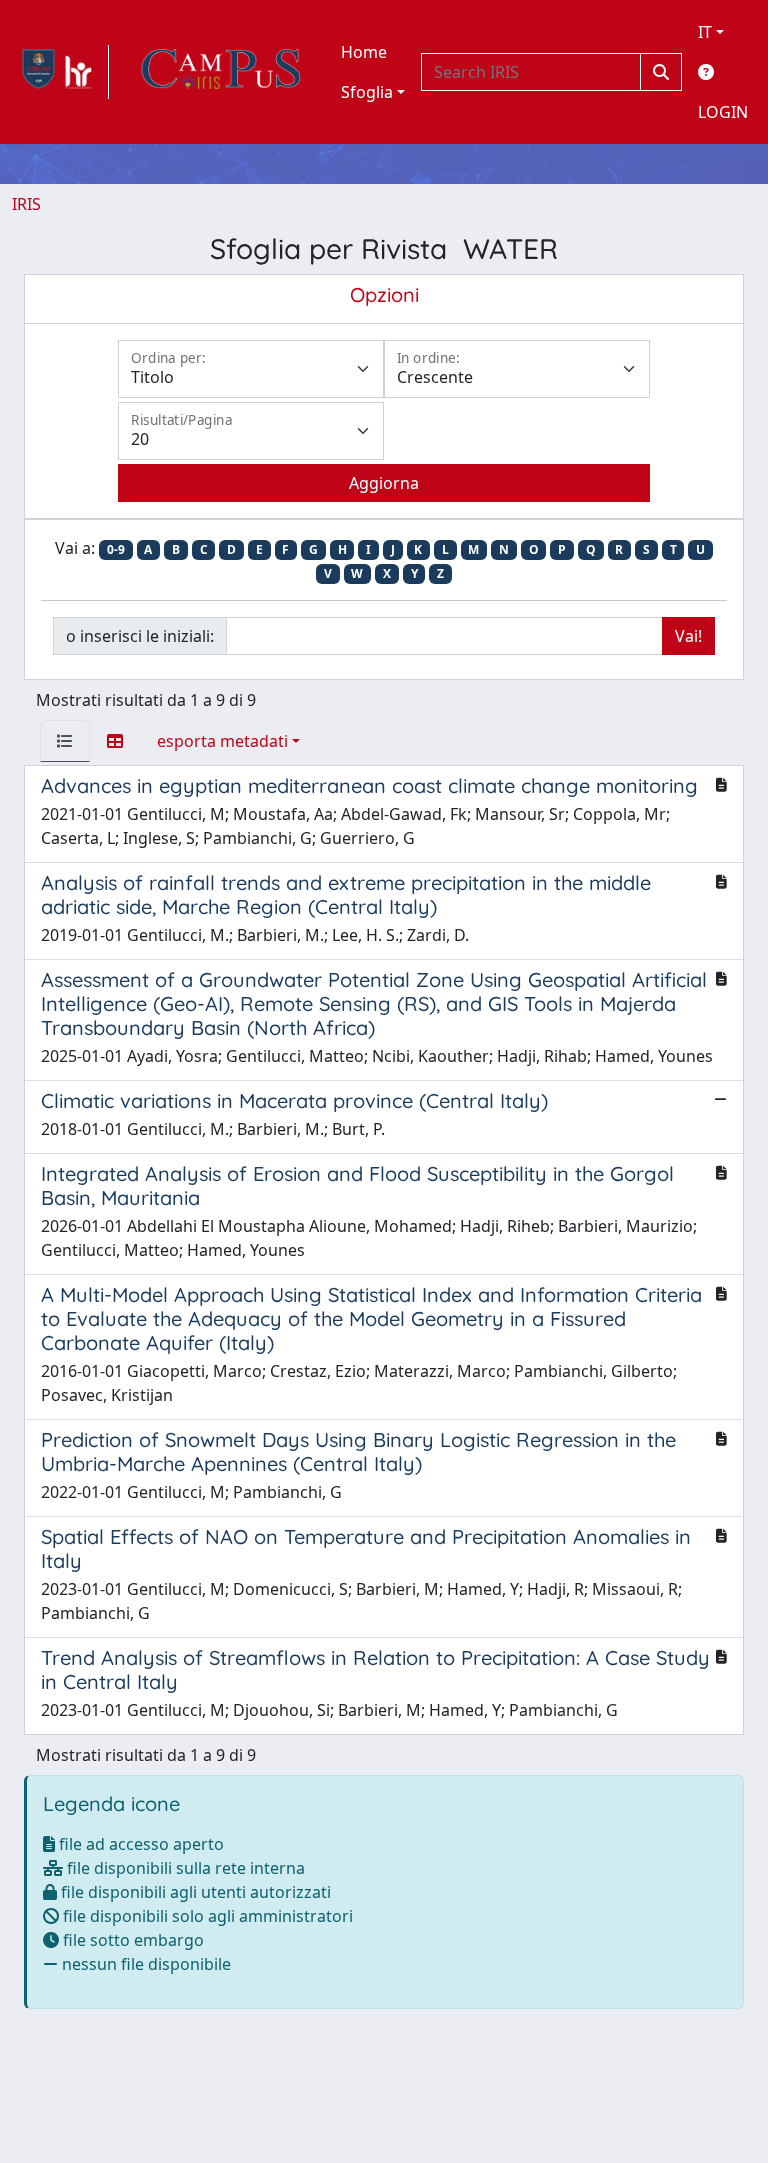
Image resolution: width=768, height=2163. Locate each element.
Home (364, 52)
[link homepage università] (221, 72)
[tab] (65, 741)
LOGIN (723, 112)
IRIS (26, 204)
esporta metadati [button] (222, 741)
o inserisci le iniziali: (140, 636)
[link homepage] (60, 72)
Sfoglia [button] (367, 92)
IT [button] (705, 32)
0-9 (116, 549)
